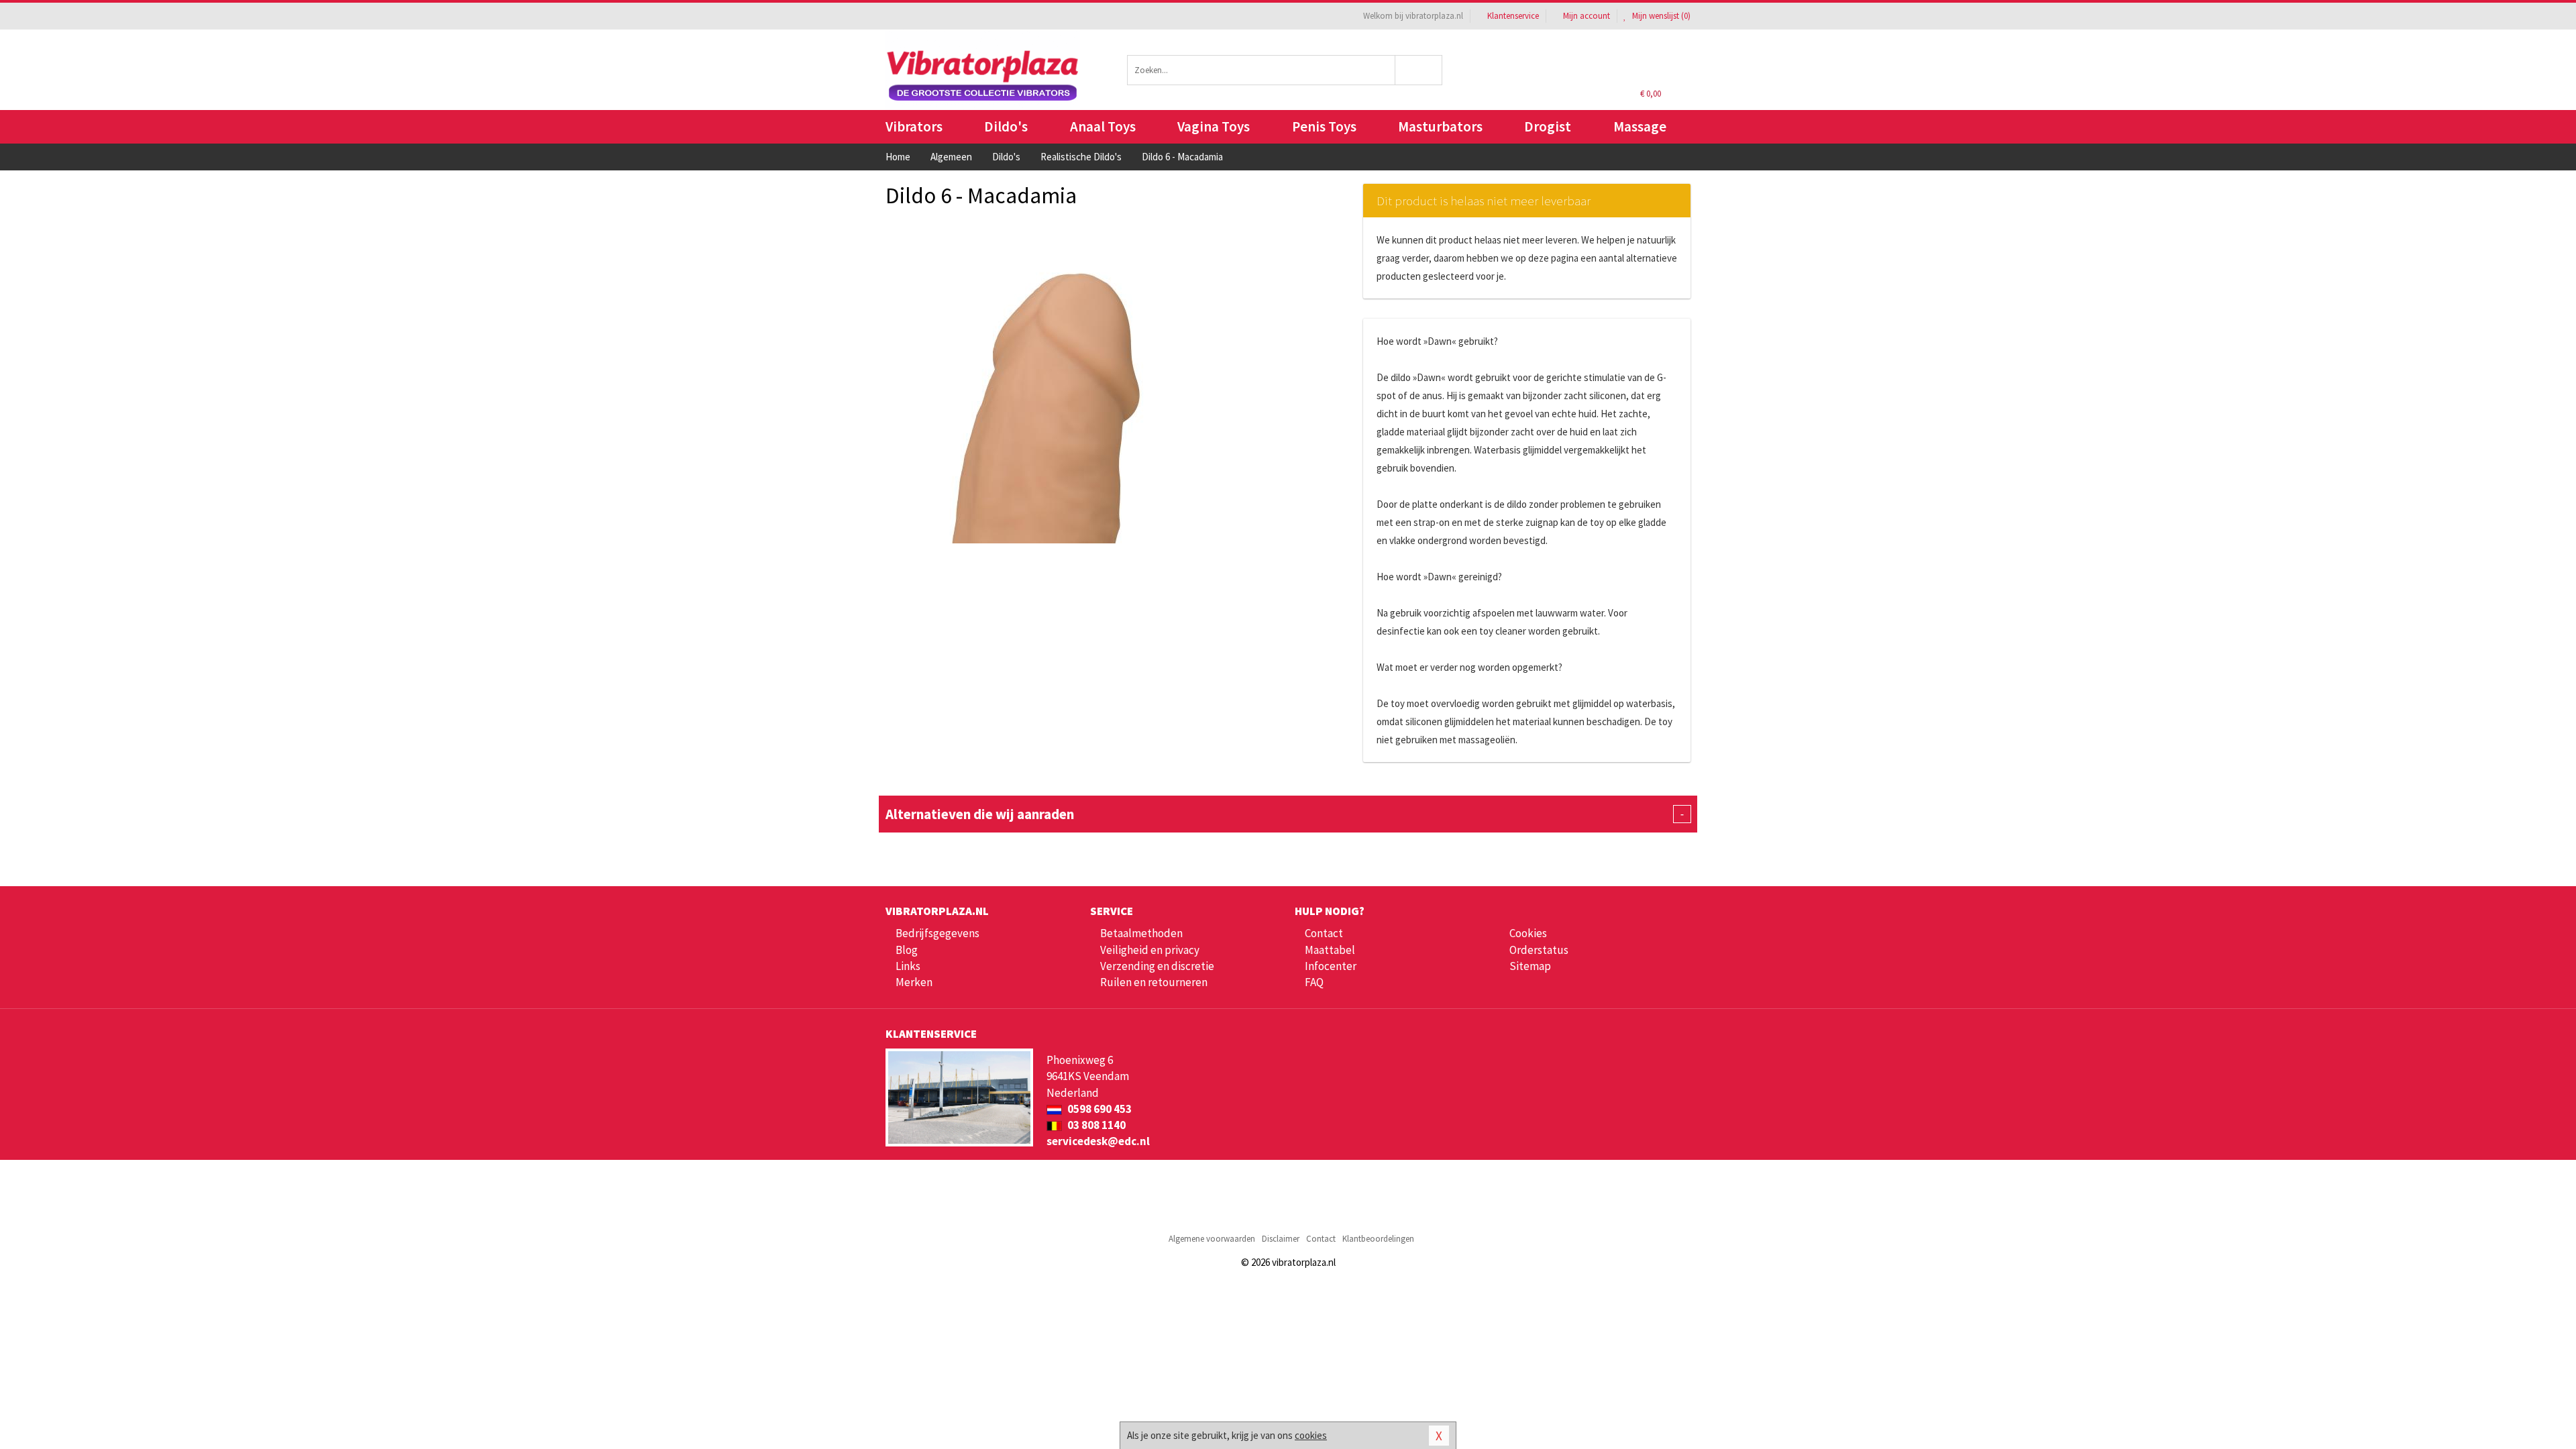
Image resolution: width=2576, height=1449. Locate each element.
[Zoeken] (1419, 70)
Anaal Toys (1103, 126)
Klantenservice (1513, 16)
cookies (1311, 1435)
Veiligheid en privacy (1150, 950)
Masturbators (1440, 126)
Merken (914, 982)
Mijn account (1587, 16)
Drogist (1548, 126)
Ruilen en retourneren (1154, 982)
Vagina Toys (1214, 126)
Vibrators (914, 126)
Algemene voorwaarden (1212, 1239)
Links (908, 966)
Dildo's (1006, 126)
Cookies (1528, 933)
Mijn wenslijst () (1660, 16)
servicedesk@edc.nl (1098, 1141)
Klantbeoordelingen (1378, 1239)
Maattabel (1330, 950)
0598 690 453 (1098, 1109)
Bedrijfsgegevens (937, 933)
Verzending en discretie (1157, 966)
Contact (1324, 933)
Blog (907, 950)
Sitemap (1530, 966)
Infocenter (1331, 966)
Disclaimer (1281, 1239)
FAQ (1314, 982)
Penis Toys (1324, 126)
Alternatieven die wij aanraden (1285, 814)
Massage (1640, 126)
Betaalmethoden (1141, 933)
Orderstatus (1539, 950)
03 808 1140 (1095, 1125)
